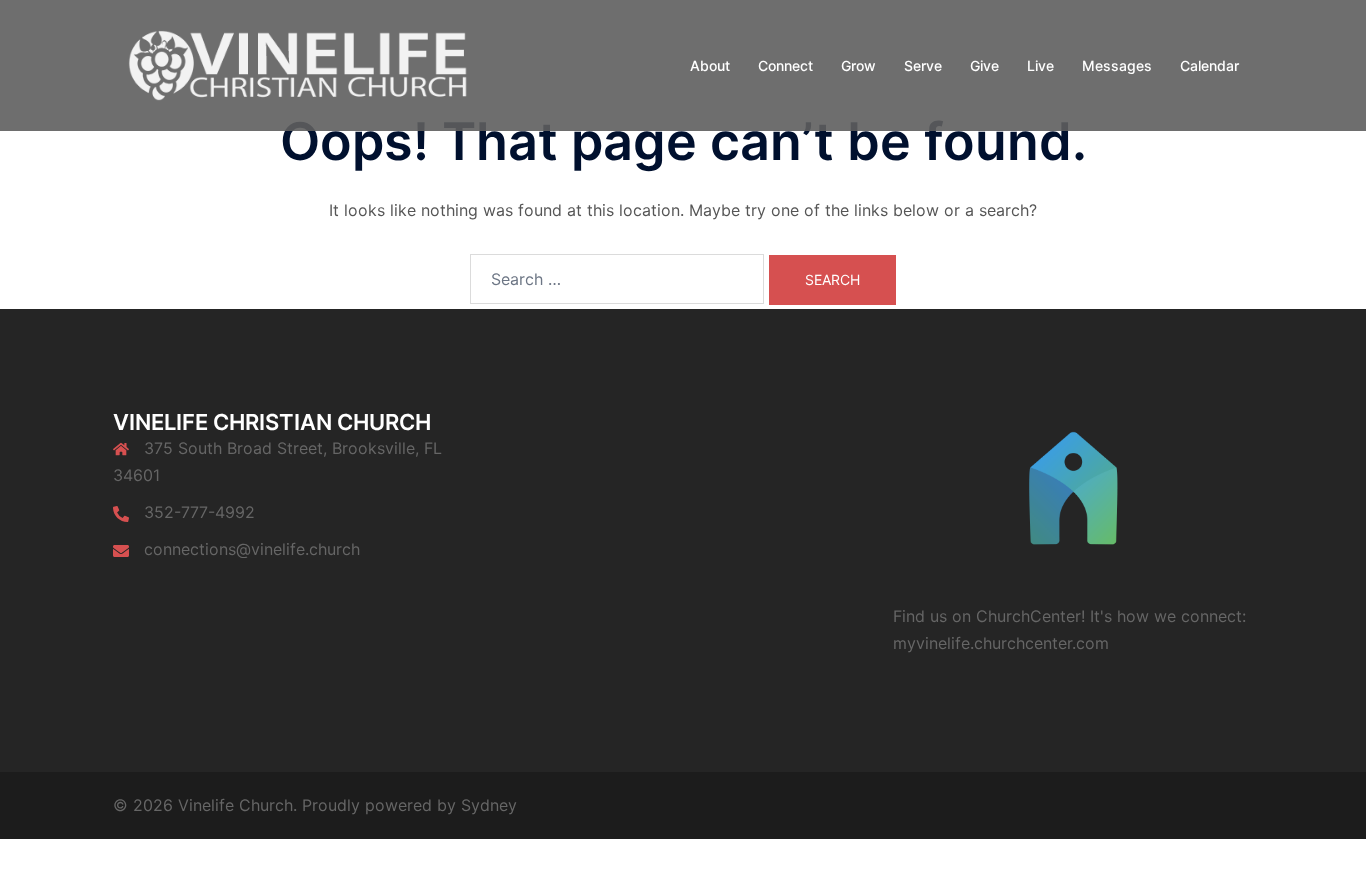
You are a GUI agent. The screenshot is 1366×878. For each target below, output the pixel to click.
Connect (785, 65)
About (710, 65)
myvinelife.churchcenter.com (1001, 643)
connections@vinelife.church (252, 549)
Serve (923, 65)
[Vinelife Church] (293, 64)
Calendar (1209, 65)
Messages (1117, 65)
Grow (858, 65)
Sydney (489, 805)
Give (984, 65)
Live (1040, 65)
